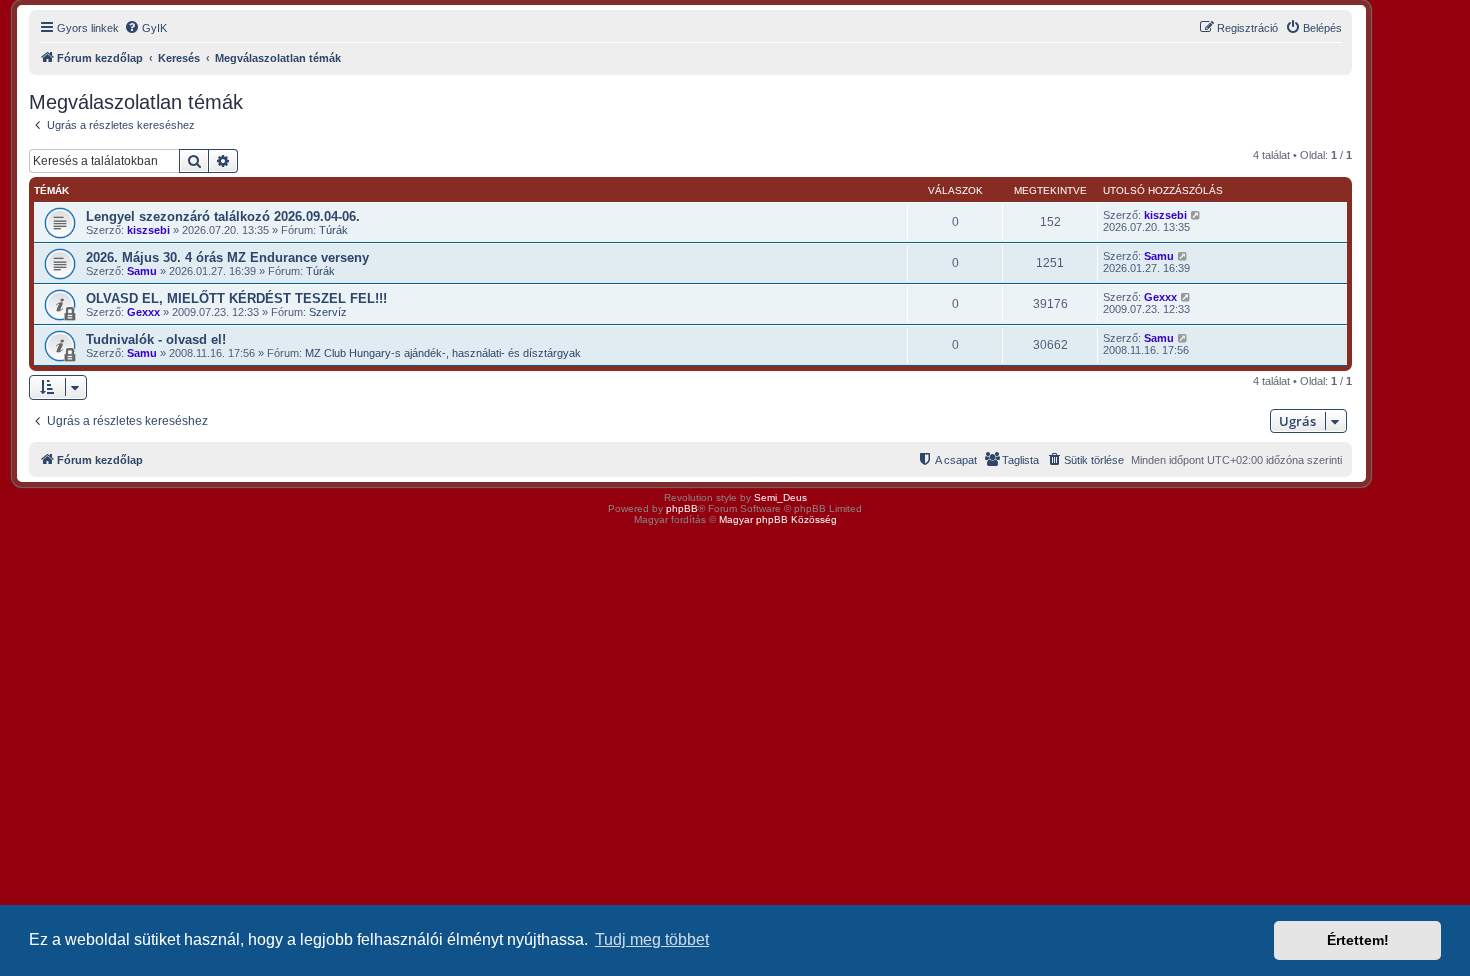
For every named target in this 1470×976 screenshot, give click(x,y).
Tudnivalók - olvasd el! (156, 339)
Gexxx (143, 312)
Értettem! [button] (1358, 940)
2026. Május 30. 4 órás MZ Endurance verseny (227, 257)
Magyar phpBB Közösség (778, 519)
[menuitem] (145, 28)
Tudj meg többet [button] (652, 939)
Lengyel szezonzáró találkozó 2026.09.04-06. (223, 216)
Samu (142, 271)
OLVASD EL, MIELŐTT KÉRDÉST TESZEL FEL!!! (236, 298)
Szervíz (328, 312)
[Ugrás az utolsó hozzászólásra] (1196, 215)
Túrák (333, 230)
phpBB (682, 508)
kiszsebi (148, 230)
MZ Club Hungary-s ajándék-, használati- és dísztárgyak (443, 353)
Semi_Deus (780, 497)
